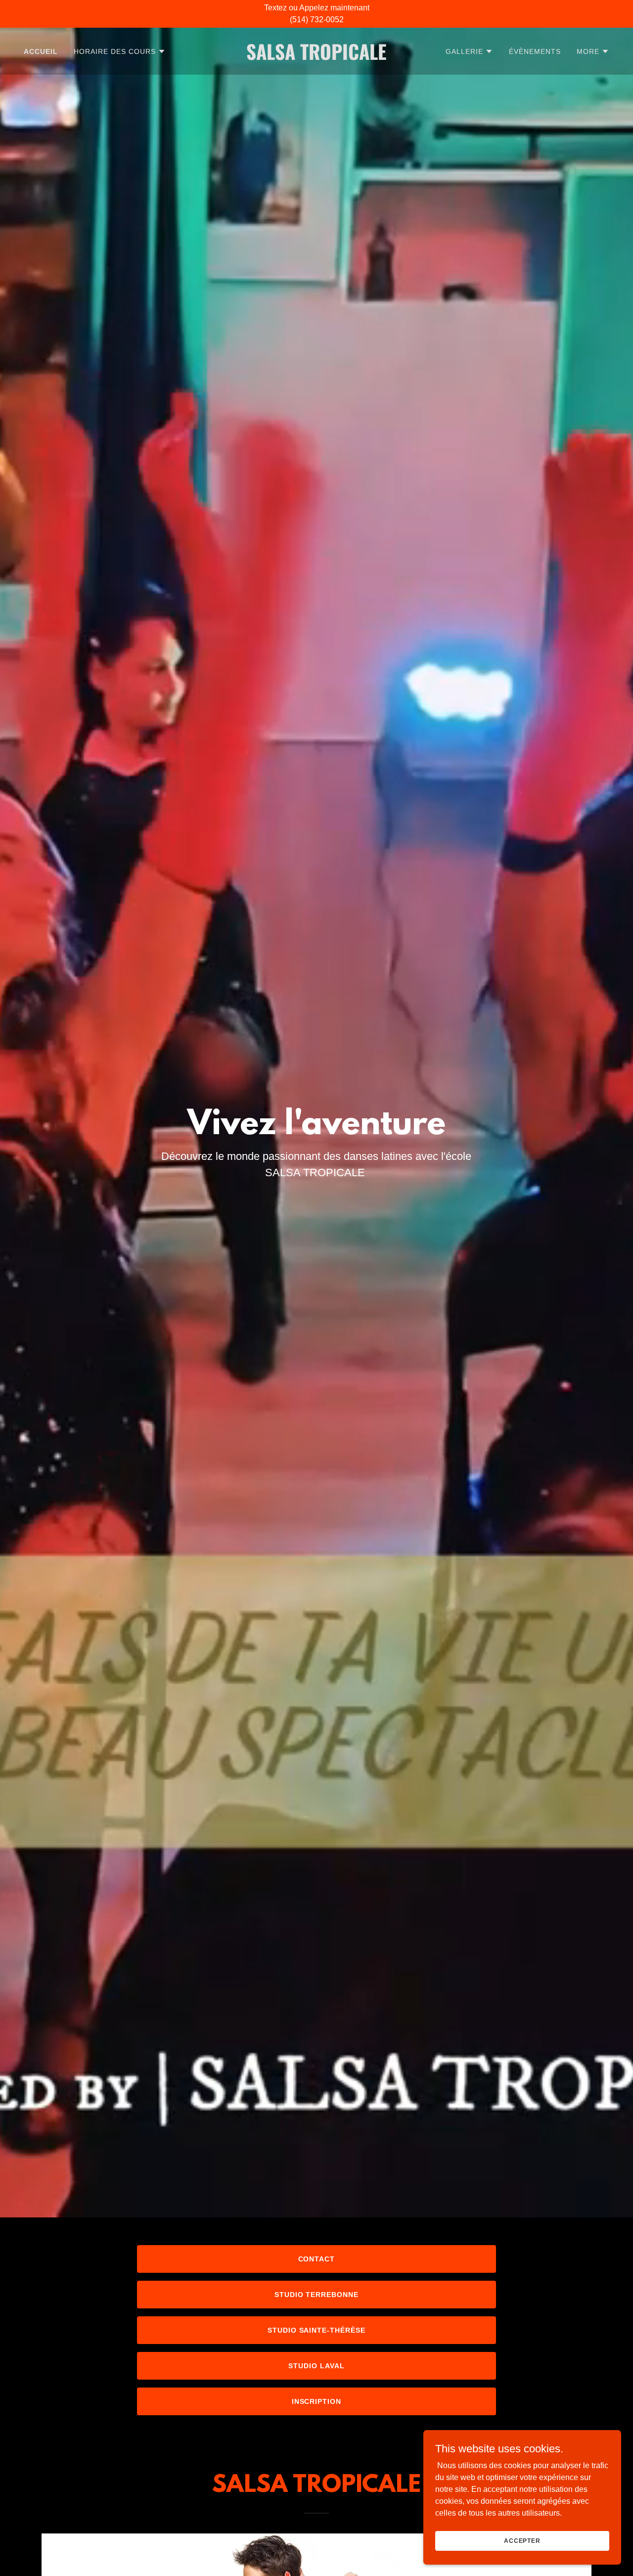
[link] (317, 57)
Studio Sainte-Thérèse (317, 2330)
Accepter (522, 2540)
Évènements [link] (535, 51)
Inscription (317, 2401)
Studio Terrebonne (317, 2295)
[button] (120, 51)
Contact (317, 2259)
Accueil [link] (41, 51)
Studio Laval (316, 2366)
